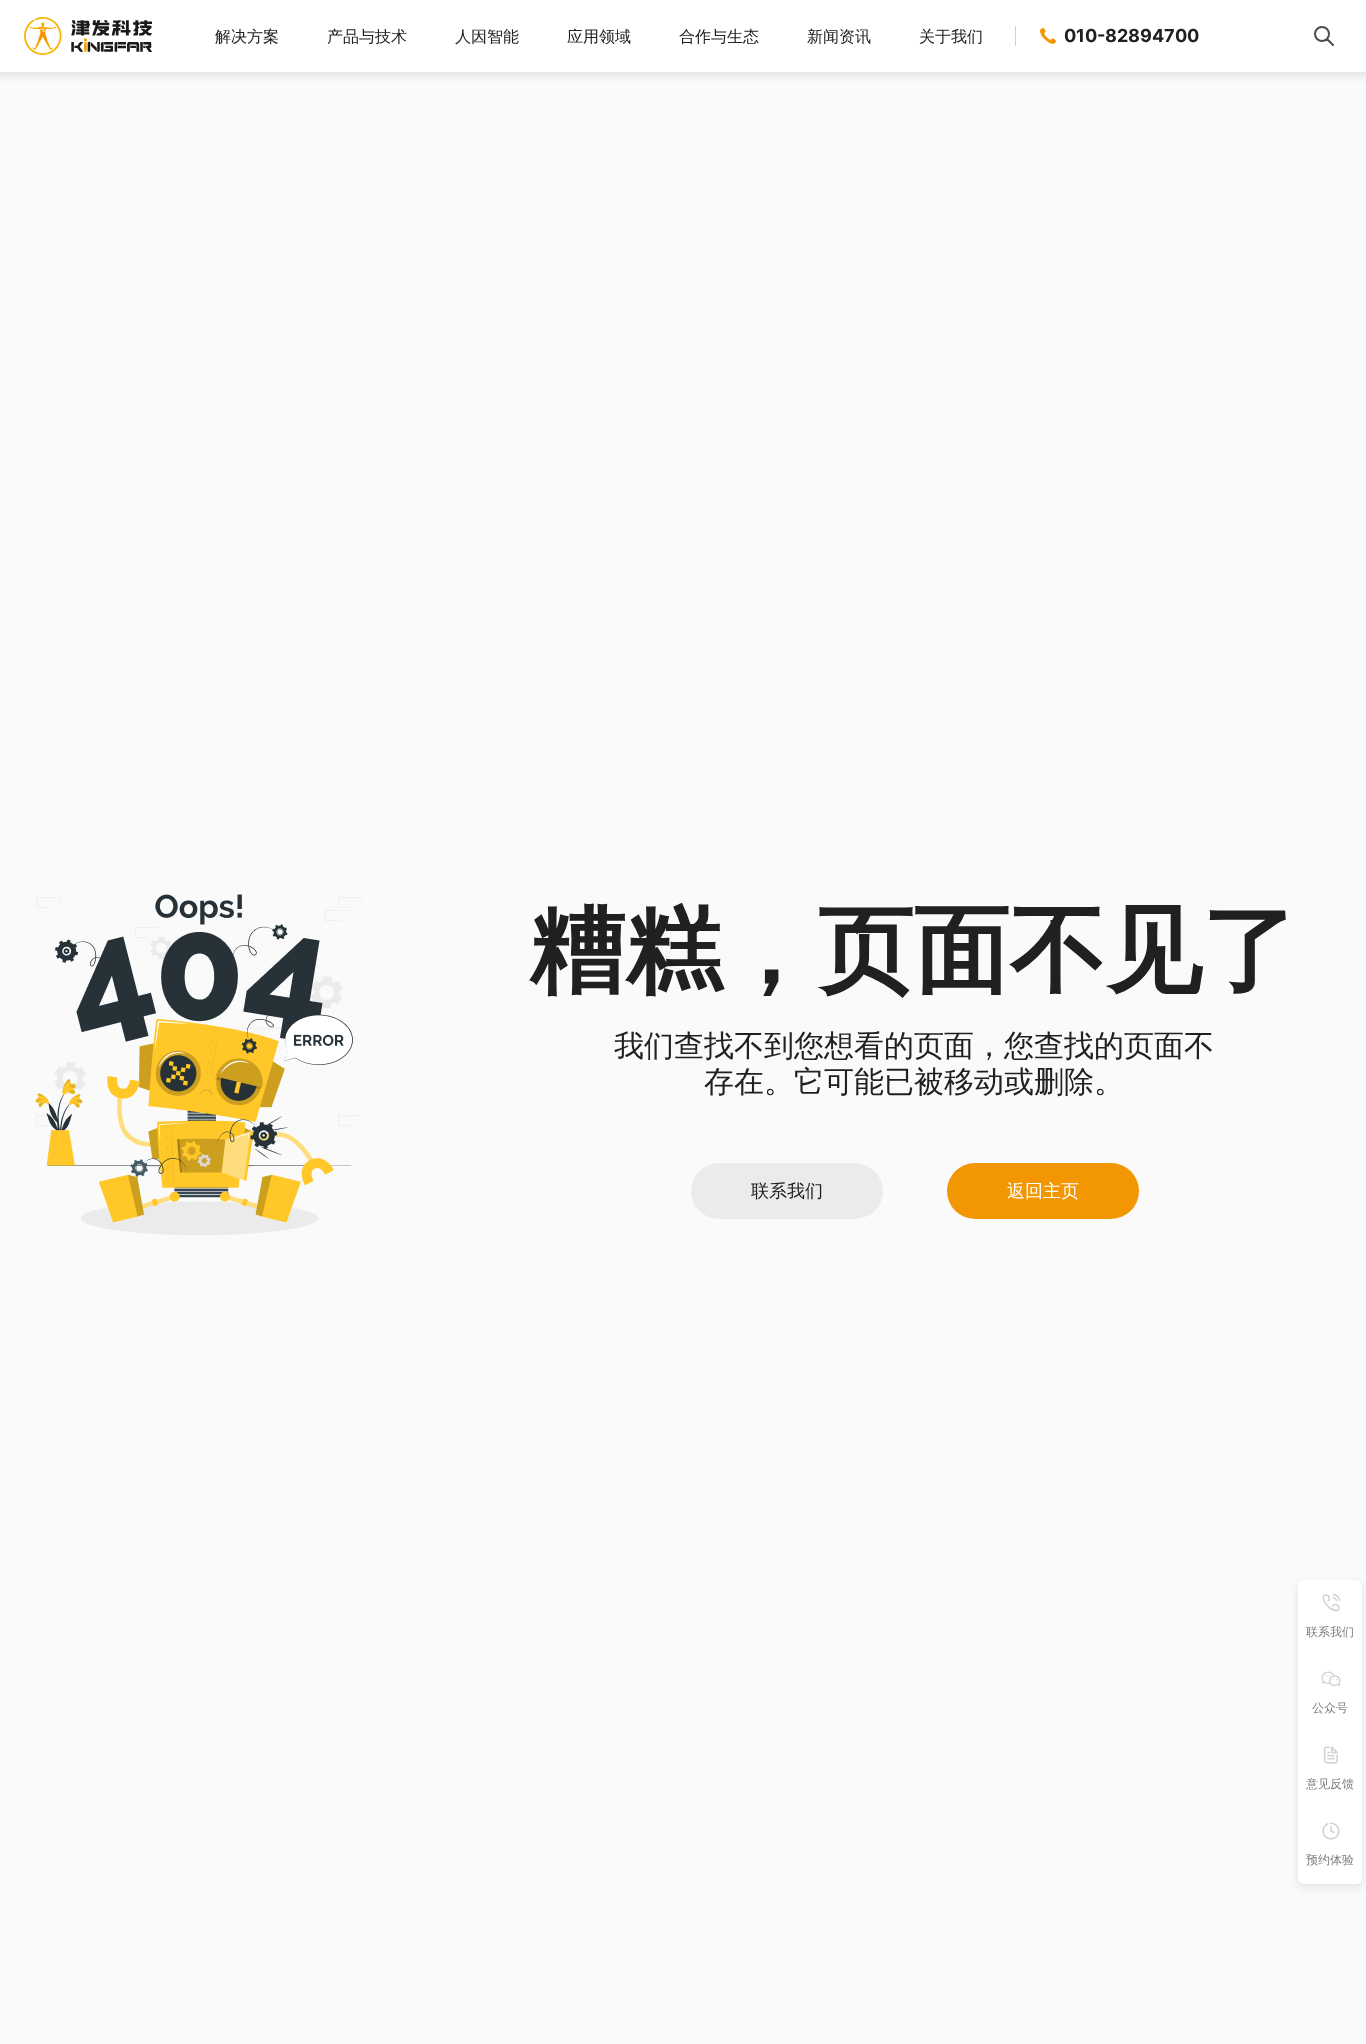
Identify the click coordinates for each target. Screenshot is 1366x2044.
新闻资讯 (839, 36)
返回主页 (1043, 1190)
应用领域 (599, 36)
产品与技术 (367, 36)
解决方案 (247, 36)
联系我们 (787, 1190)
